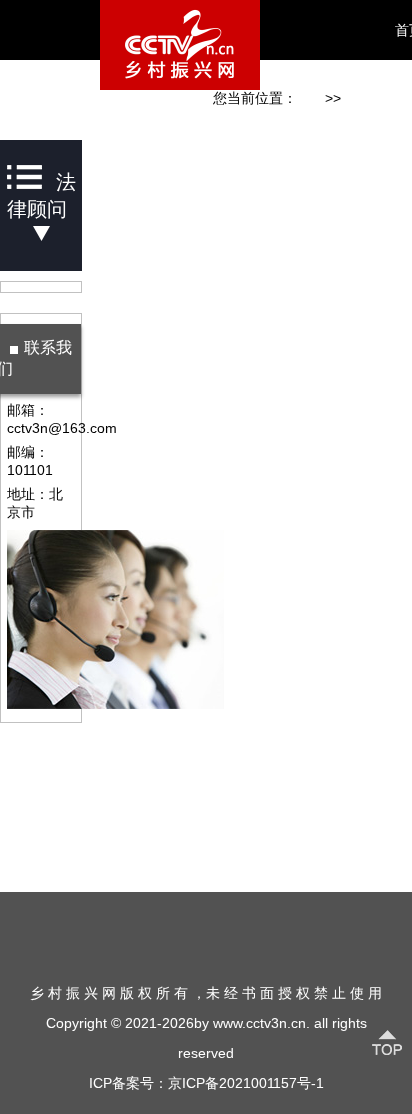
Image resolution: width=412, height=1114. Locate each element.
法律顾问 (369, 98)
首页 (311, 98)
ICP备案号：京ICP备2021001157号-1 (206, 1083)
